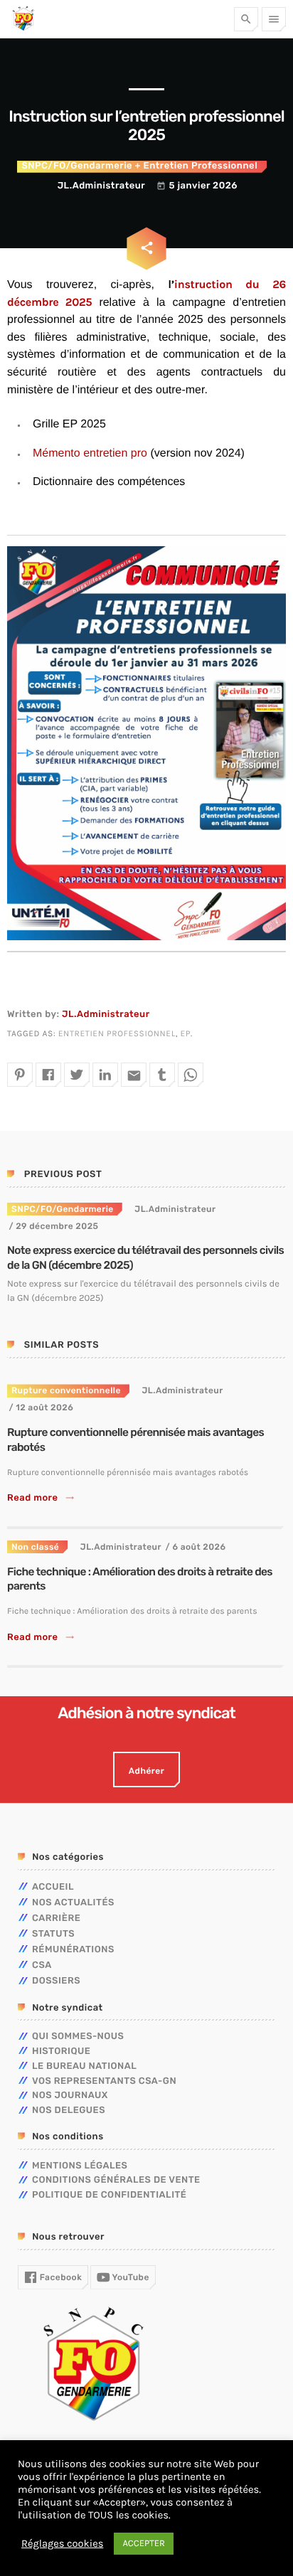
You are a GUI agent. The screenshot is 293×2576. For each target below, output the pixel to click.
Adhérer (146, 1771)
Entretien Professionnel (117, 1034)
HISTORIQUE (61, 2051)
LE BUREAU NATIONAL (84, 2066)
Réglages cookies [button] (62, 2544)
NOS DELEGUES (69, 2111)
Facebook (59, 2277)
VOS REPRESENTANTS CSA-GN (104, 2081)
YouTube (130, 2277)
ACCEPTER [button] (144, 2544)
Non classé (35, 1547)
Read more (41, 1498)
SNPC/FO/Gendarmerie (77, 166)
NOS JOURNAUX (70, 2096)
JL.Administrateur (106, 1015)
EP (186, 1034)
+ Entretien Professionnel (195, 166)
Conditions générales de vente (116, 2180)
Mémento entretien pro (90, 453)
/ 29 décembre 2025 (53, 1226)
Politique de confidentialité (109, 2195)
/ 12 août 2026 (41, 1407)
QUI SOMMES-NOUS (78, 2037)
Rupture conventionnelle (66, 1390)
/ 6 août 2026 (196, 1547)
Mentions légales (80, 2166)
